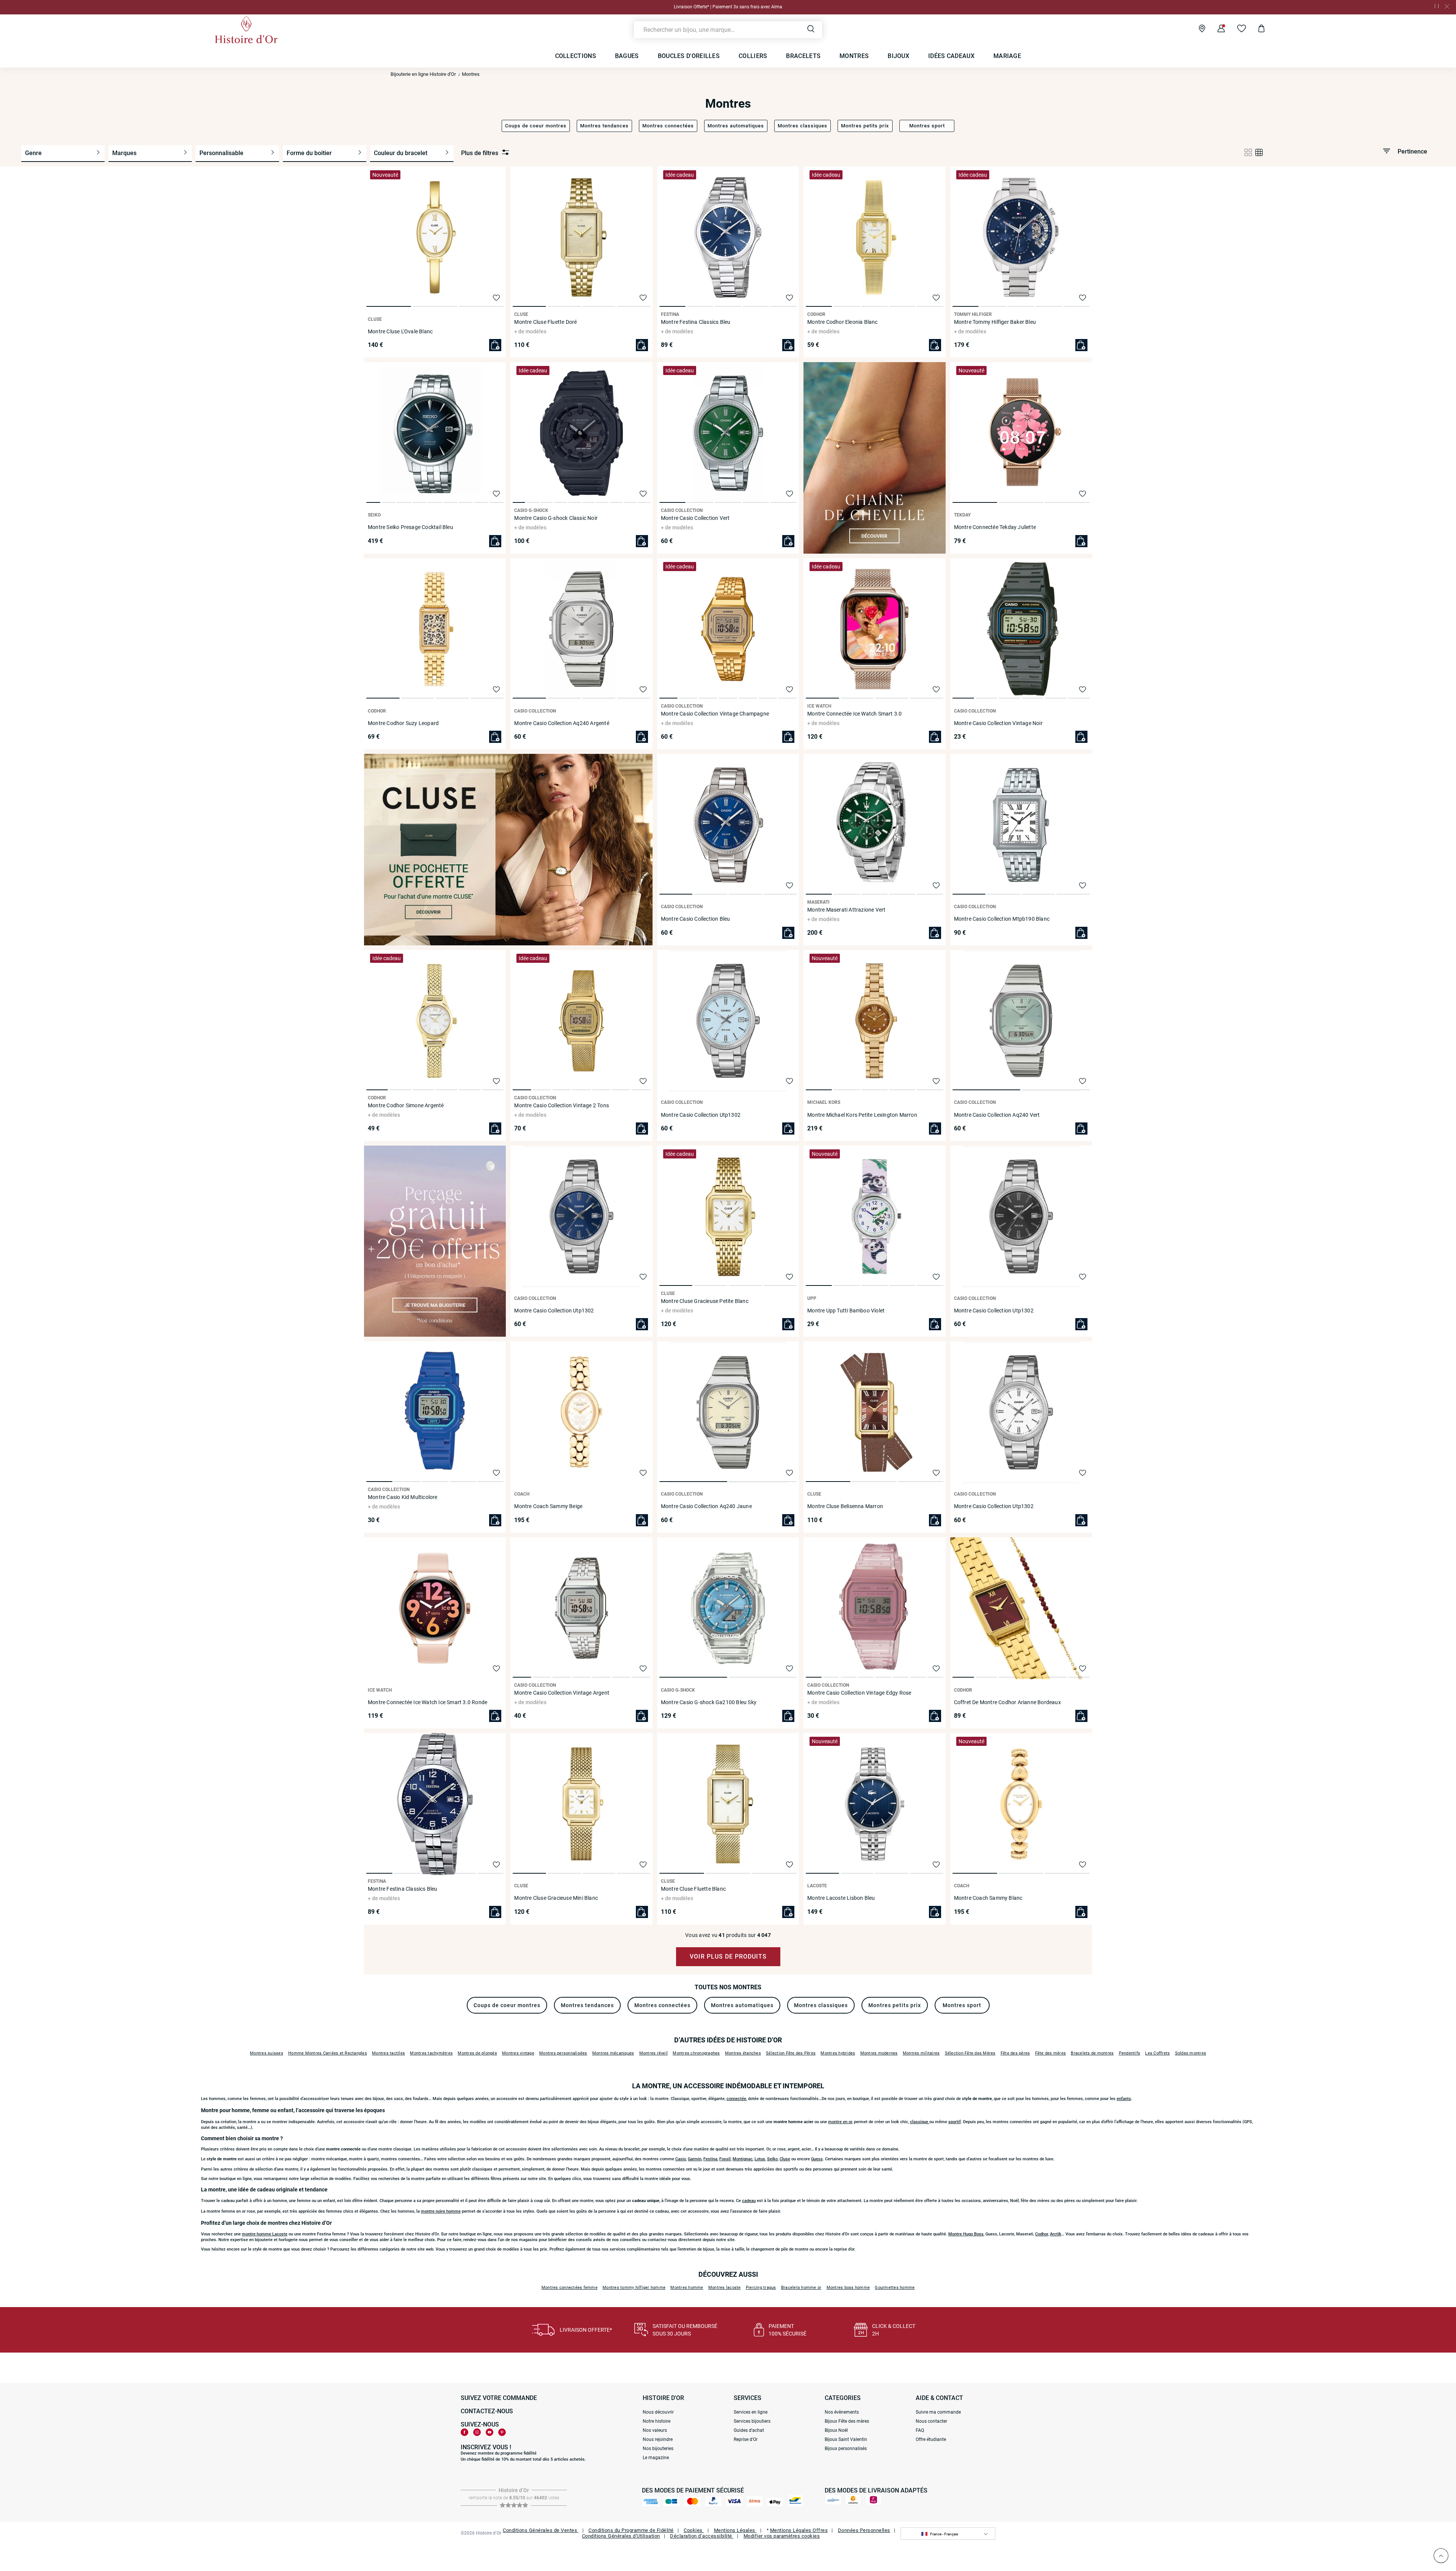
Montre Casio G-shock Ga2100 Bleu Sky (709, 1702)
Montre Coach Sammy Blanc (988, 1898)
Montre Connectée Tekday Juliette (995, 527)
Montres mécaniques (613, 2053)
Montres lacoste (725, 2288)
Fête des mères (1051, 2053)
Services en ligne (751, 2412)
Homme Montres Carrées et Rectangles (328, 2053)
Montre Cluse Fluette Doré (545, 322)
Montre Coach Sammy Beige (548, 1506)
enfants (1124, 2099)
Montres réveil (654, 2053)
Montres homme (687, 2288)
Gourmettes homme (895, 2288)
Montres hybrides (838, 2053)
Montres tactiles (388, 2053)
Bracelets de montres (1092, 2053)
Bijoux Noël (836, 2430)
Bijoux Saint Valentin (846, 2439)
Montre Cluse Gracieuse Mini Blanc (556, 1898)
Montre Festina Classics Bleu (696, 322)
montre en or (840, 2122)
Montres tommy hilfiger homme (634, 2288)
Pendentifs (1130, 2053)
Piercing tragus (761, 2288)
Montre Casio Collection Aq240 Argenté (562, 723)
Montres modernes (879, 2053)
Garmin (695, 2159)
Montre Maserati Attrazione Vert (846, 910)
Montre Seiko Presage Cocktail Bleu (410, 527)
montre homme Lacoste (265, 2234)
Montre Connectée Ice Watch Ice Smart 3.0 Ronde (428, 1702)
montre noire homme (441, 2211)
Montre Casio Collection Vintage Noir (998, 723)
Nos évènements (842, 2412)
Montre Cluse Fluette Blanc (693, 1889)
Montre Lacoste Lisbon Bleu (841, 1898)
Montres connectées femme (570, 2288)
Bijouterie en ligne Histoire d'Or (423, 74)
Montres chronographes (696, 2053)
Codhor (1042, 2234)
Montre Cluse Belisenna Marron (845, 1506)
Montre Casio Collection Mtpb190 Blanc (1002, 919)
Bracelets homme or (801, 2288)
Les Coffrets (1157, 2053)
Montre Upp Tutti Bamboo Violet (846, 1311)
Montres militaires (921, 2053)
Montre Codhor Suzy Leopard (403, 723)
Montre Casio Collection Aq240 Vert (997, 1115)
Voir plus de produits (728, 1957)
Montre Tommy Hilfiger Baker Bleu (995, 322)
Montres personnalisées (563, 2053)
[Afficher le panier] (1256, 30)
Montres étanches (743, 2053)
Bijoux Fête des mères (847, 2421)
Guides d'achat (749, 2430)
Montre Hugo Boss (966, 2234)
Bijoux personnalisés (846, 2449)
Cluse (785, 2159)
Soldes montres (1191, 2053)
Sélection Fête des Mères (970, 2053)
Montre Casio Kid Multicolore (403, 1497)
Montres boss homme (848, 2288)
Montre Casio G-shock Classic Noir (556, 518)
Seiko (772, 2159)
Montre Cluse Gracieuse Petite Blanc (705, 1301)
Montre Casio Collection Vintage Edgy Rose (859, 1693)
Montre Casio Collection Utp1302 (701, 1115)
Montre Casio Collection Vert (695, 518)
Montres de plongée (477, 2053)
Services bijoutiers (752, 2421)
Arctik (1056, 2234)
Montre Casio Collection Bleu (696, 919)
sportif (955, 2122)
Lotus (760, 2159)
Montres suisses (267, 2053)
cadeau (749, 2201)
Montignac (743, 2159)
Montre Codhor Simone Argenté (406, 1105)
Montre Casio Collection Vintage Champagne (715, 714)
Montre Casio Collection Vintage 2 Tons (562, 1105)
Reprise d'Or (746, 2439)
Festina (710, 2159)
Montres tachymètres (431, 2053)
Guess (817, 2159)
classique (920, 2122)
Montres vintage (518, 2053)
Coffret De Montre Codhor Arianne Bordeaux (1007, 1702)
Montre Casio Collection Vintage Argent (562, 1693)
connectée (736, 2099)
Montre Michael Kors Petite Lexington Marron (862, 1115)
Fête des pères (1015, 2053)
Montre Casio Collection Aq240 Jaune (706, 1506)
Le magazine (656, 2458)
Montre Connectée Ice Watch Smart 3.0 (854, 714)
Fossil (725, 2159)
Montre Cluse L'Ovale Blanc (400, 331)
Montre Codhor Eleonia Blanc (842, 322)
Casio (681, 2159)
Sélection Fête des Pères (791, 2053)
